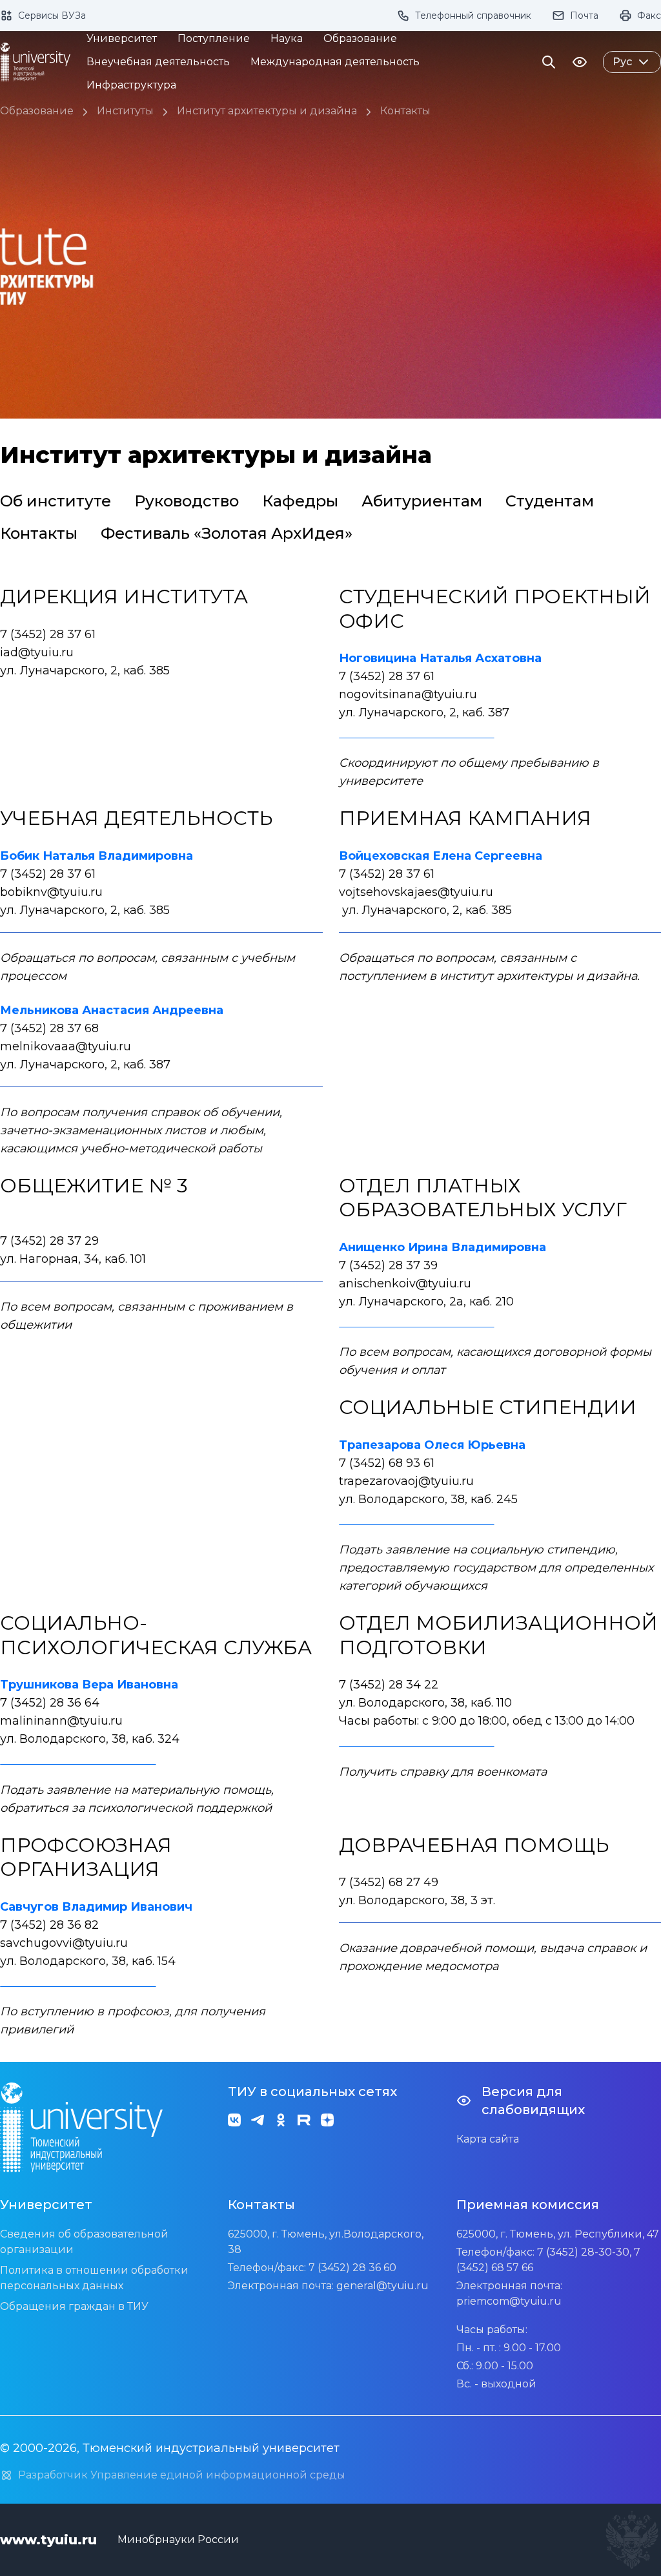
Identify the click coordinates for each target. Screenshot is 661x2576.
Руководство (187, 501)
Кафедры (300, 501)
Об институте (56, 501)
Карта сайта (488, 2139)
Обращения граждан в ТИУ (74, 2306)
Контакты (405, 111)
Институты (125, 111)
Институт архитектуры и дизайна (267, 111)
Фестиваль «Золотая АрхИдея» (227, 533)
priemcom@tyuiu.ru (509, 2301)
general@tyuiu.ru (382, 2286)
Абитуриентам (422, 501)
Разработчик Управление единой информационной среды (182, 2475)
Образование (37, 111)
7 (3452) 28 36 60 (352, 2268)
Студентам (550, 501)
